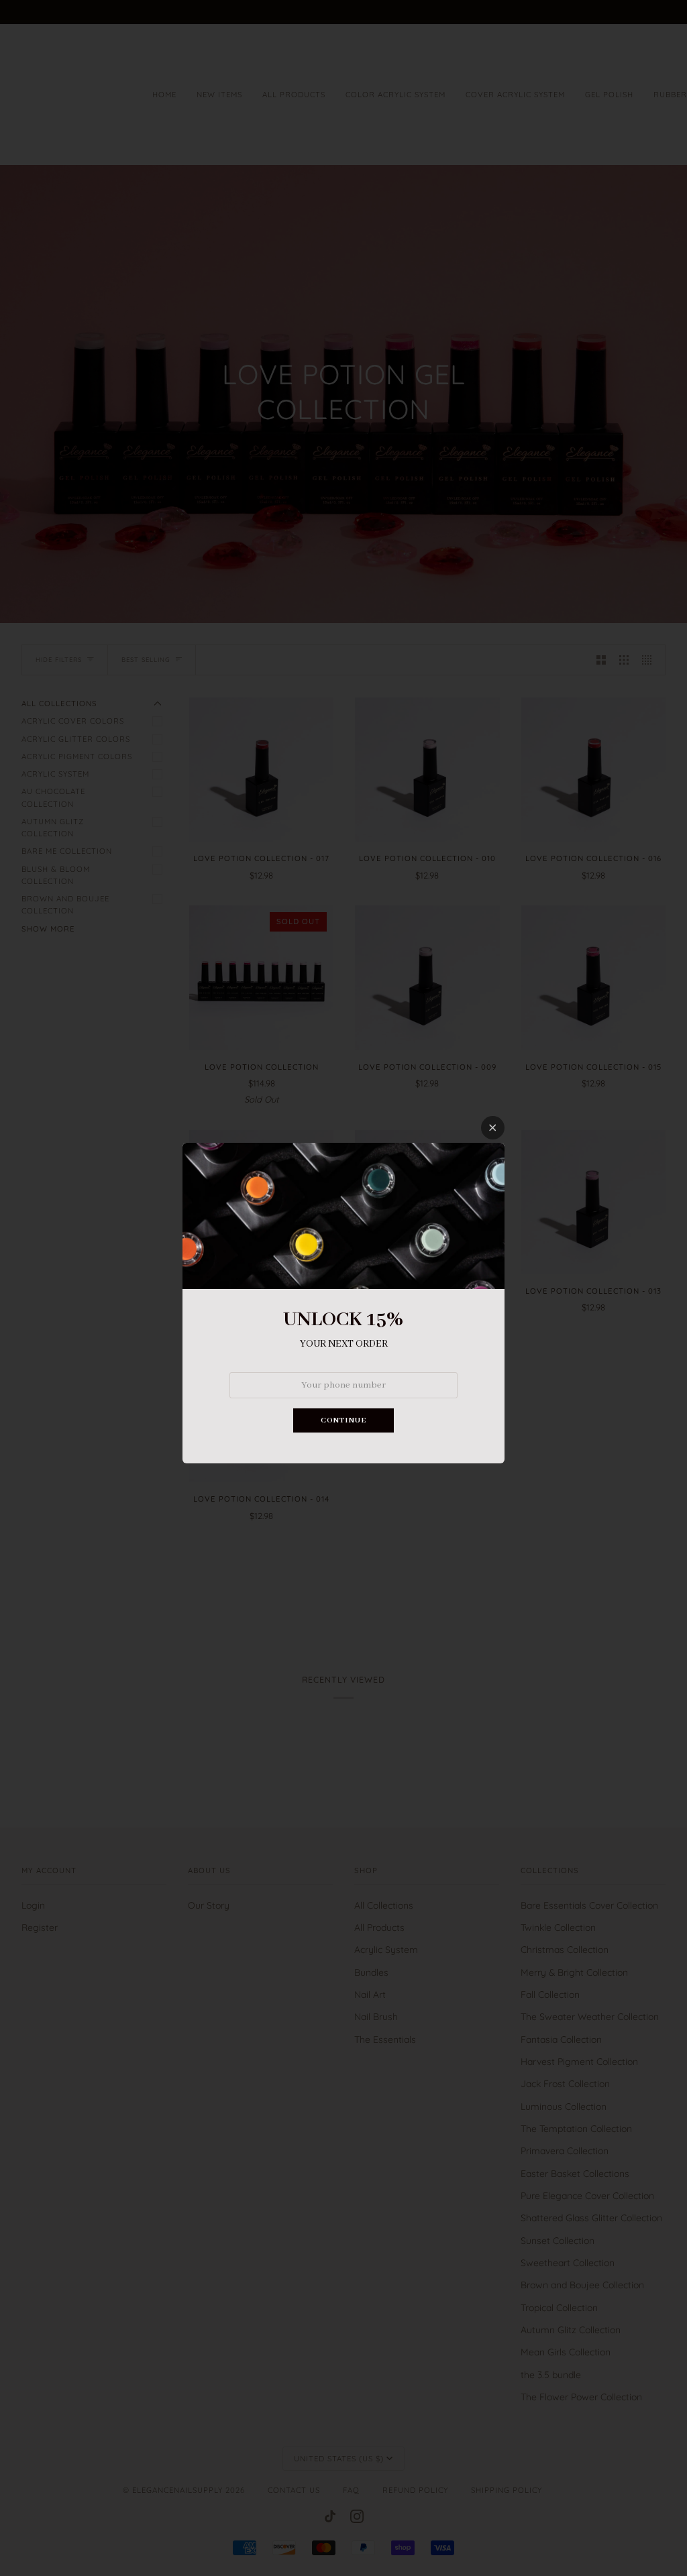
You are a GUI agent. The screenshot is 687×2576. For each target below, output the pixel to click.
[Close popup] (493, 1128)
